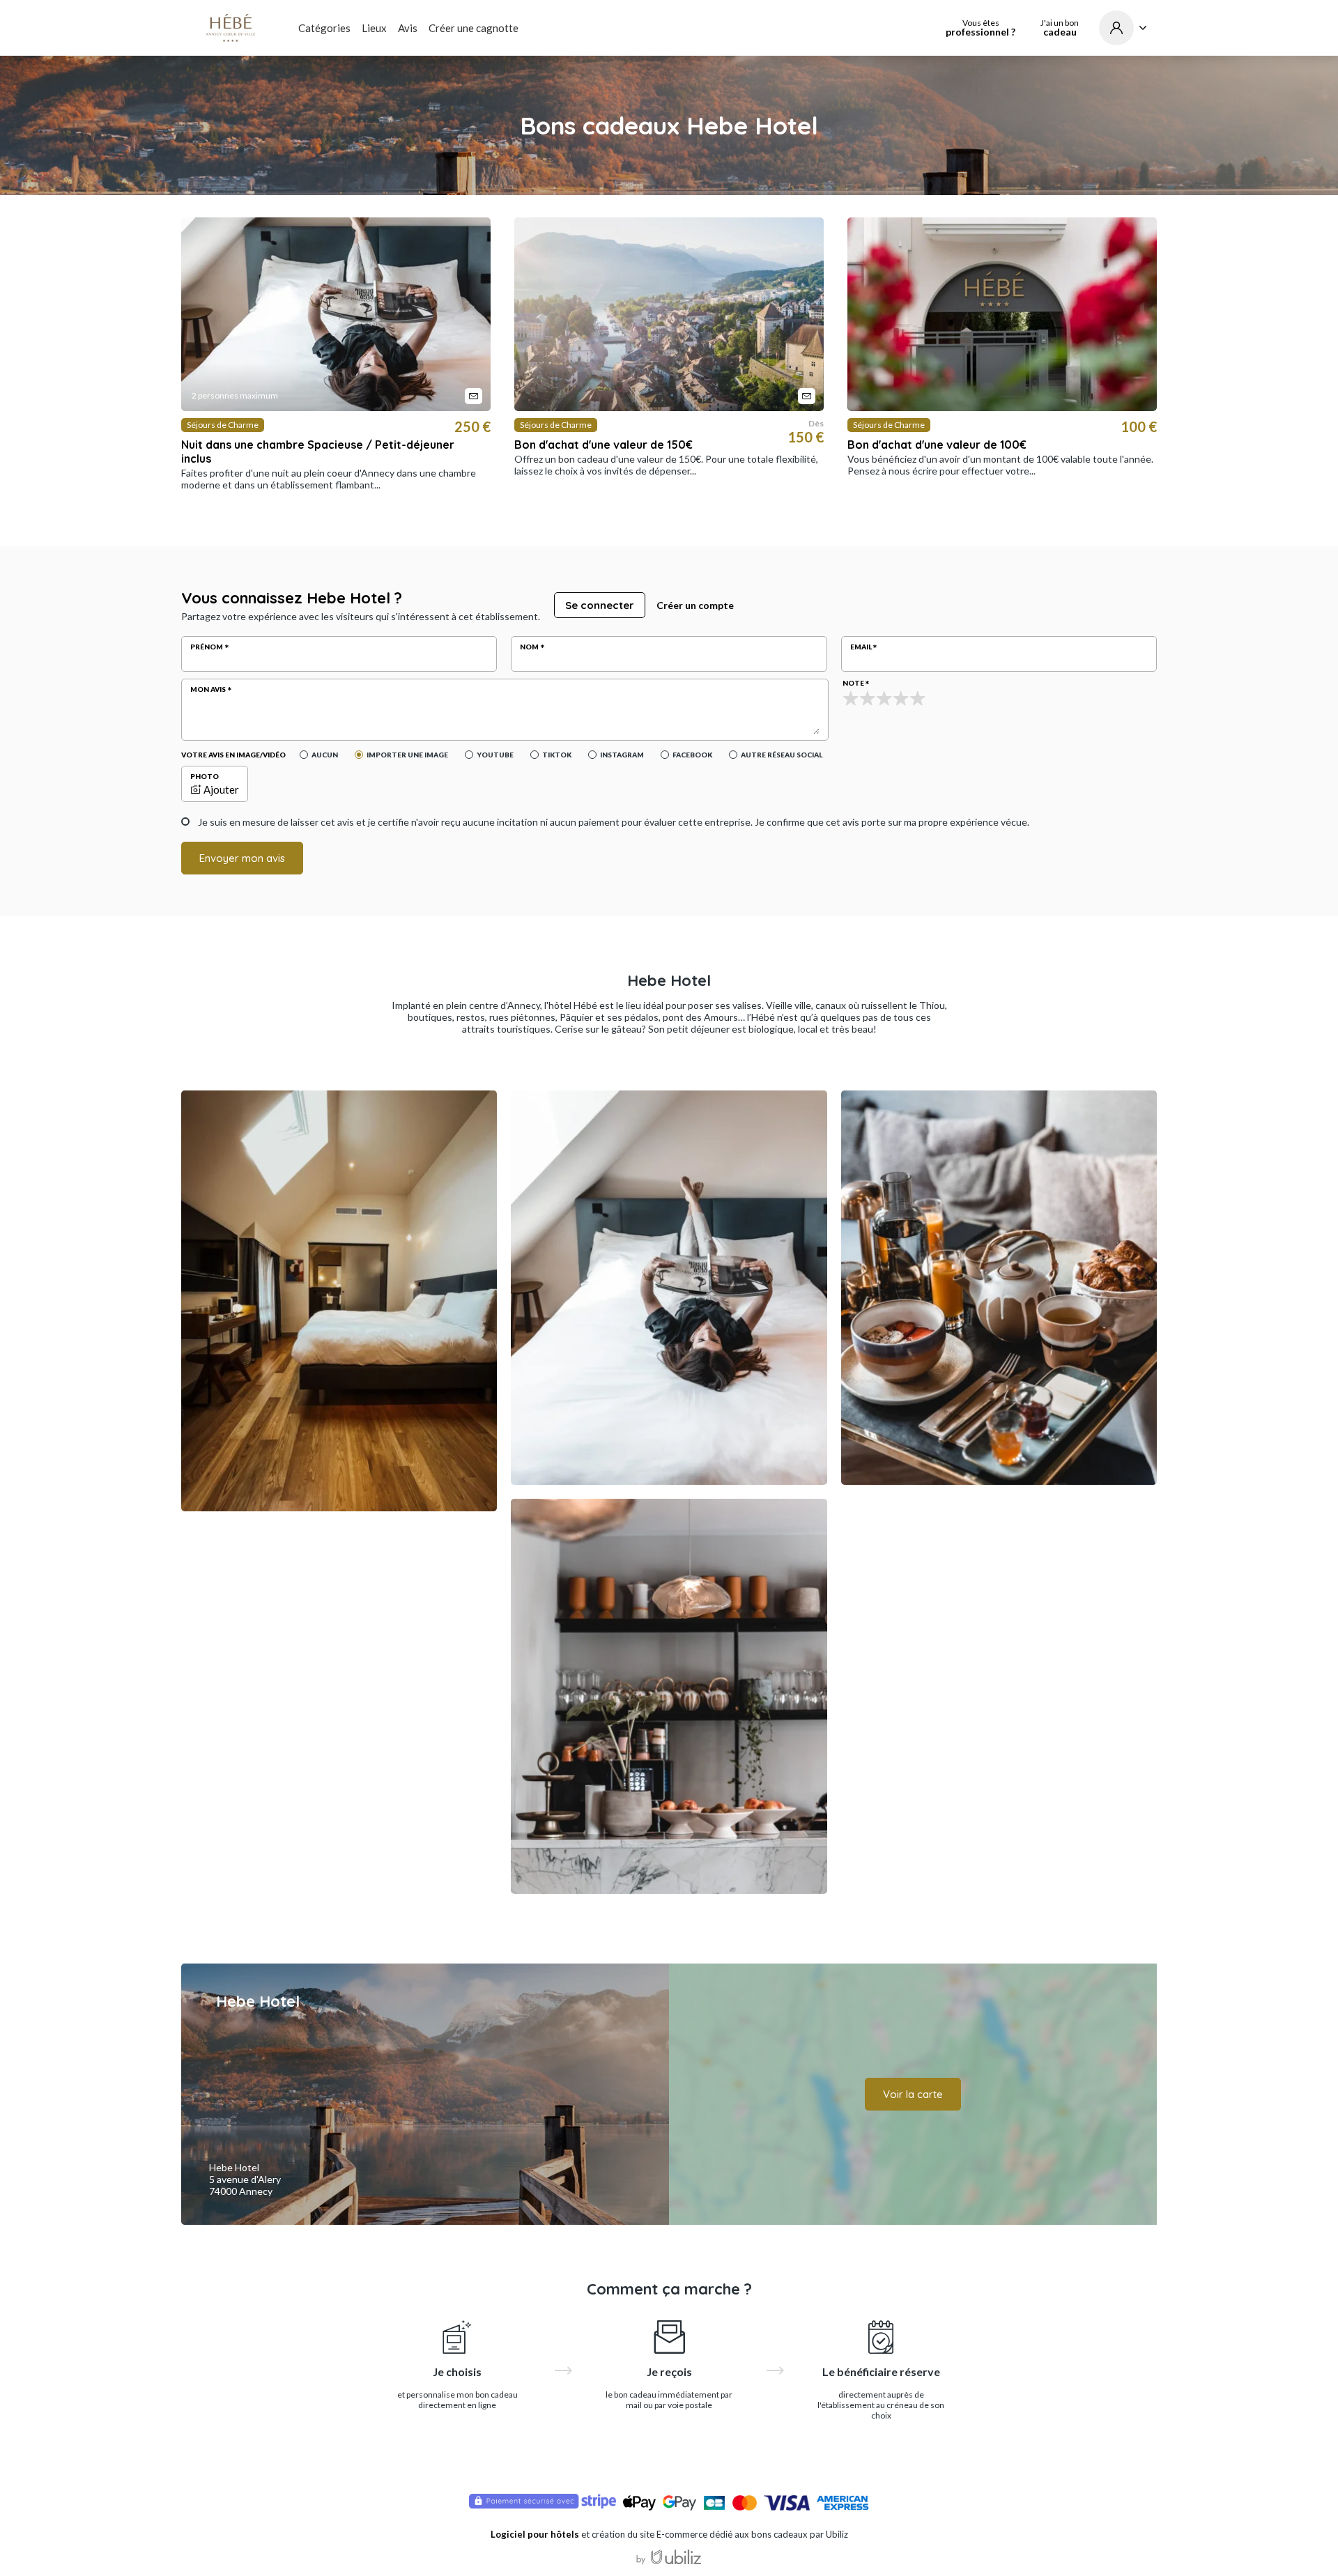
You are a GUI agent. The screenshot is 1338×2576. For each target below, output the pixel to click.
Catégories (324, 28)
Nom (529, 647)
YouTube (495, 755)
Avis (408, 28)
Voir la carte (913, 2094)
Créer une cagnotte (474, 28)
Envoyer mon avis (242, 858)
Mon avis (208, 689)
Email (861, 647)
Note (853, 683)
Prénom (207, 647)
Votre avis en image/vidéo (233, 755)
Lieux (374, 28)
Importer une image (407, 755)
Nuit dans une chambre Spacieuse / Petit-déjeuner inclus (318, 452)
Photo (205, 776)
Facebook (692, 755)
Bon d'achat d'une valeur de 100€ (937, 445)
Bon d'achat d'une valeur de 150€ (603, 445)
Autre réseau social (782, 755)
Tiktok (557, 755)
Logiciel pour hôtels (535, 2534)
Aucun (325, 755)
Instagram (622, 755)
